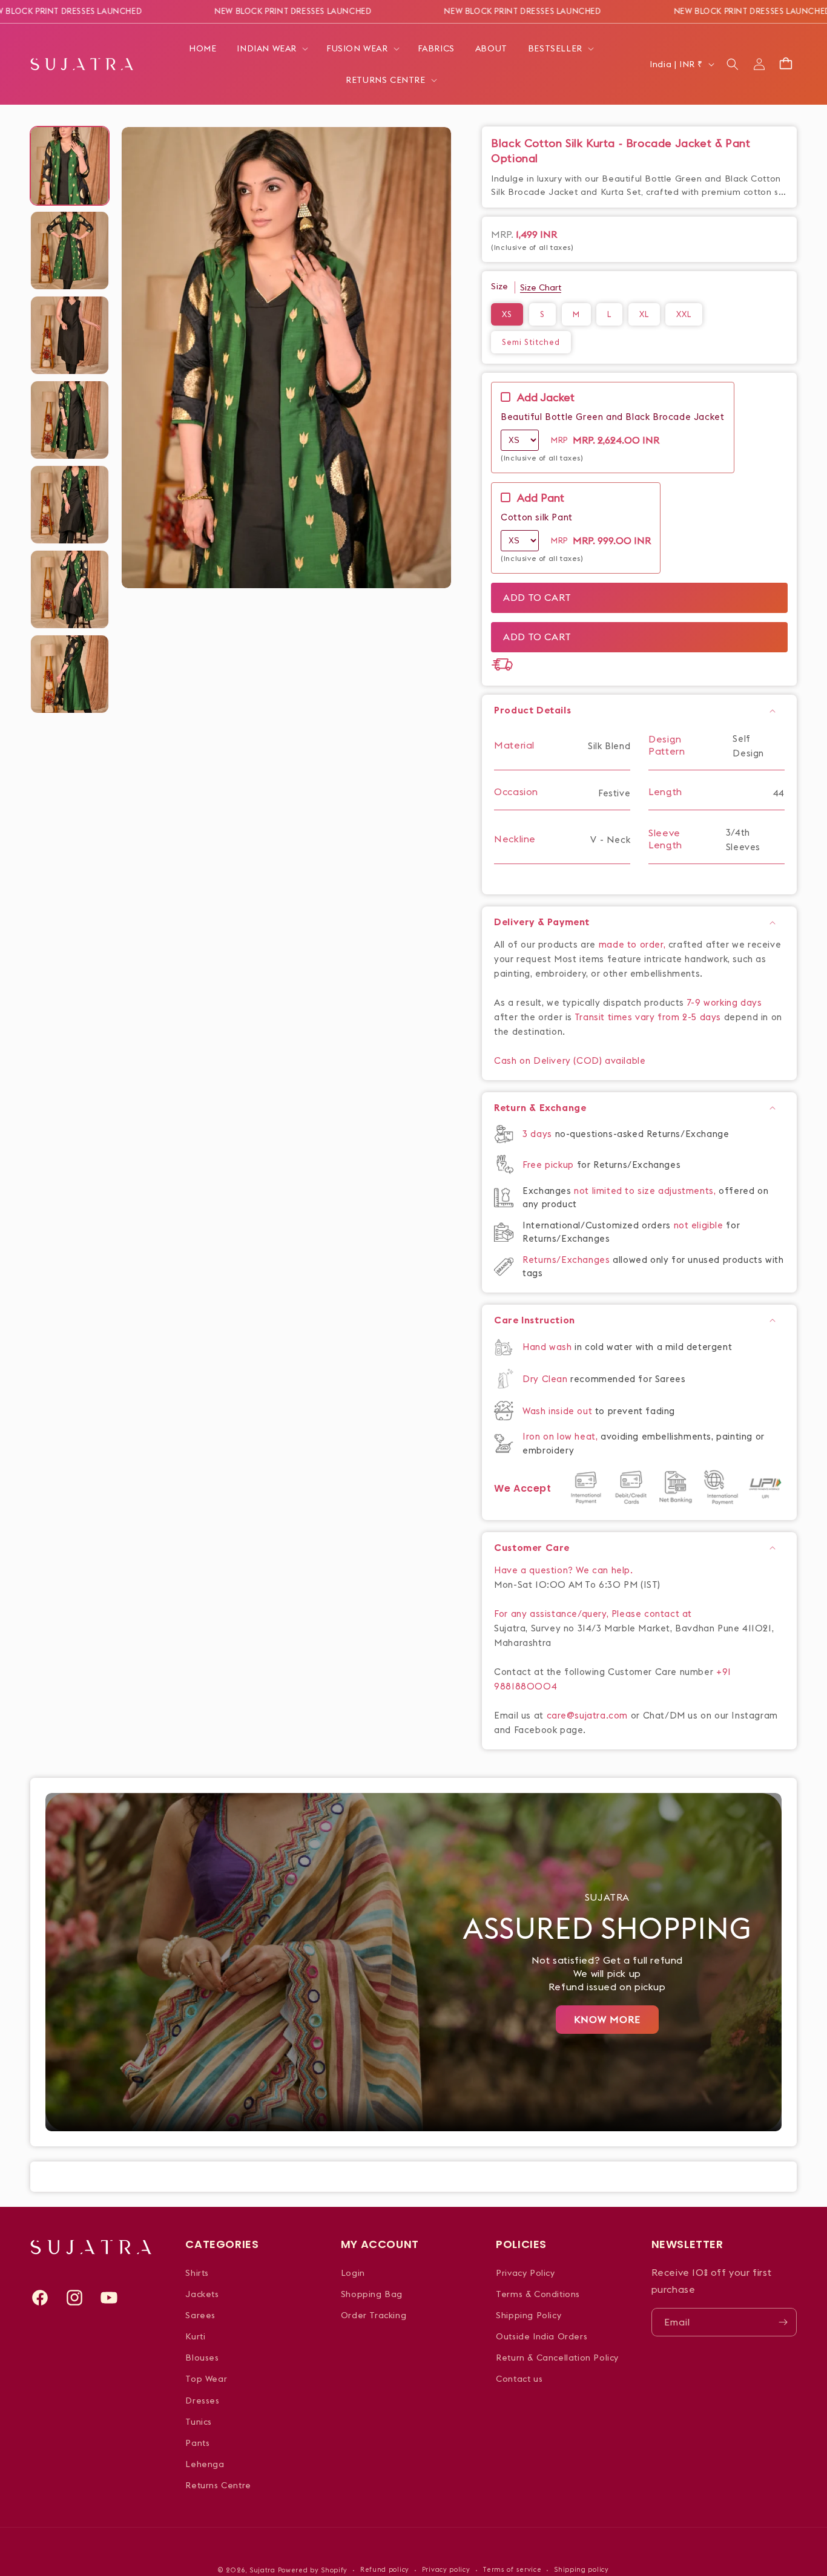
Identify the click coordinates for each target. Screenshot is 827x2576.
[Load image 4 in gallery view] (70, 420)
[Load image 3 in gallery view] (70, 335)
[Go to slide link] (413, 1962)
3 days (539, 1134)
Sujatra (262, 2570)
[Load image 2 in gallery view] (70, 251)
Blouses (202, 2358)
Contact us (519, 2379)
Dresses (202, 2401)
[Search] (733, 64)
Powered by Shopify (313, 2570)
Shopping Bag (372, 2294)
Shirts (197, 2273)
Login (353, 2273)
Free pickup (548, 1165)
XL (644, 314)
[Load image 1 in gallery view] (70, 166)
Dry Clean (546, 1379)
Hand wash (549, 1347)
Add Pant (541, 498)
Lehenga (205, 2464)
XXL (684, 314)
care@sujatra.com (588, 1715)
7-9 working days (725, 1002)
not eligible (700, 1225)
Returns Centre (218, 2485)
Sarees (200, 2315)
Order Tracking (374, 2315)
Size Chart (541, 287)
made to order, (634, 944)
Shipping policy (582, 2569)
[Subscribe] (783, 2322)
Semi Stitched (531, 342)
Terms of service (512, 2569)
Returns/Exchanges (568, 1260)
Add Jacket (546, 398)
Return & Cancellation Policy (557, 2358)
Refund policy (385, 2569)
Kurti (195, 2336)
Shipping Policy (529, 2315)
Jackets (202, 2294)
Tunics (199, 2422)
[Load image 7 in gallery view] (70, 674)
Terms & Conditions (538, 2294)
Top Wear (206, 2379)
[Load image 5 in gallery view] (70, 505)
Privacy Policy (525, 2273)
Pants (197, 2443)
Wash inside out (557, 1411)
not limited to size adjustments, (646, 1191)
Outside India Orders (542, 2336)
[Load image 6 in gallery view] (70, 589)
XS (507, 314)
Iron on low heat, (562, 1436)
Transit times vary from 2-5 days (648, 1017)
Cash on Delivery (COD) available (570, 1060)
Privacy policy (446, 2569)
